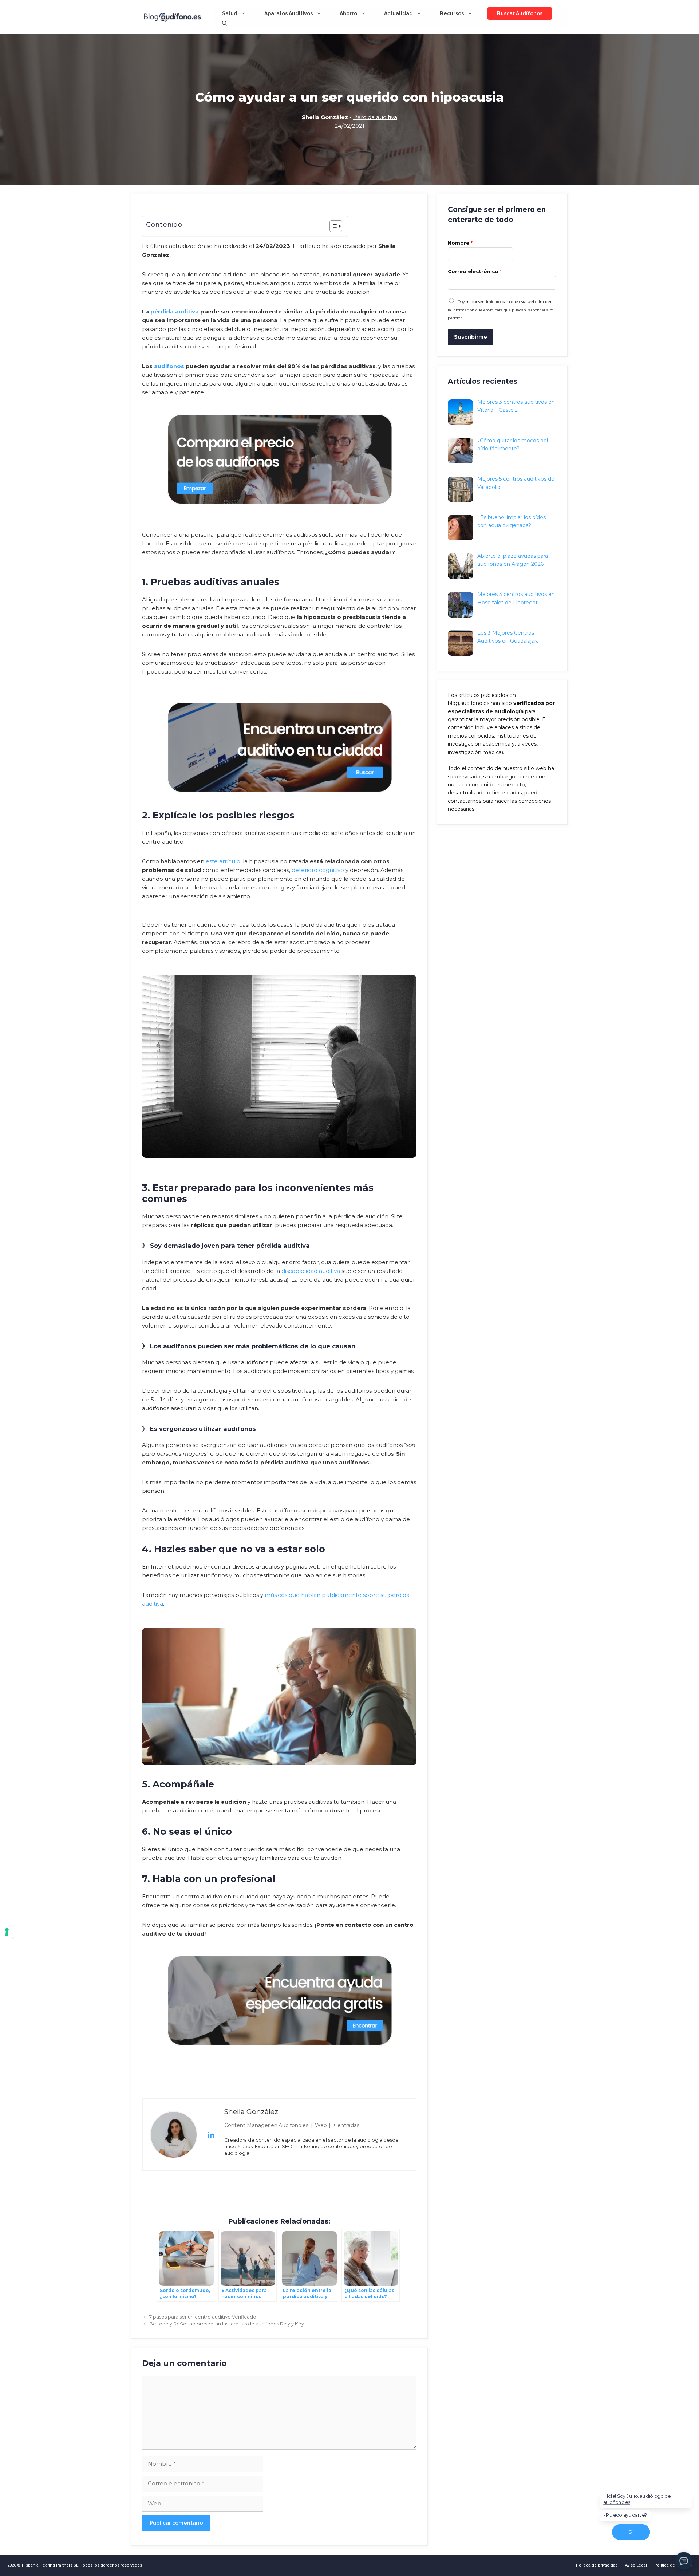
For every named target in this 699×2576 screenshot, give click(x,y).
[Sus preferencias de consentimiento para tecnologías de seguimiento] (7, 1932)
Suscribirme (471, 337)
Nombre (460, 243)
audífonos (169, 366)
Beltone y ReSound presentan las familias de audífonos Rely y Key (227, 2324)
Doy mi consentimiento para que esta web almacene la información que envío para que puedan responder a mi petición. (501, 310)
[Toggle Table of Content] (332, 226)
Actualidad (398, 13)
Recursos (452, 13)
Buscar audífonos (520, 13)
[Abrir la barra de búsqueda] (225, 23)
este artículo (223, 861)
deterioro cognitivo (318, 870)
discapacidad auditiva (311, 1271)
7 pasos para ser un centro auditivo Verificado (203, 2317)
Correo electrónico (475, 271)
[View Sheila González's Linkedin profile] (211, 2135)
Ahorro (348, 13)
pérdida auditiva (175, 311)
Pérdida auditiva (375, 117)
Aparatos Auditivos (289, 13)
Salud (230, 13)
